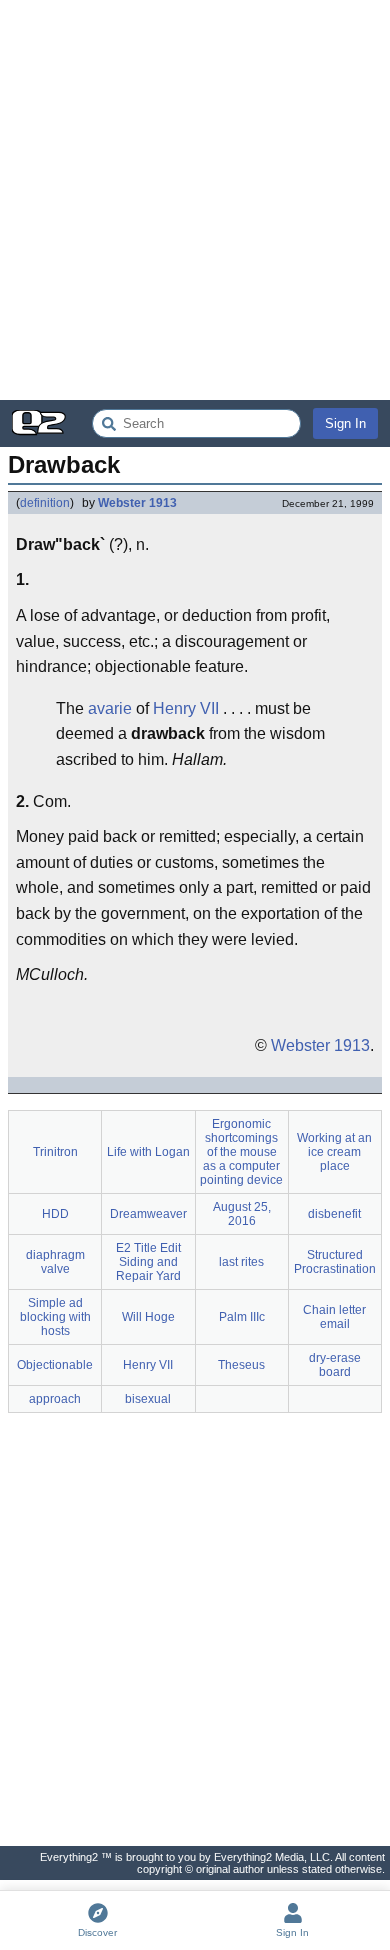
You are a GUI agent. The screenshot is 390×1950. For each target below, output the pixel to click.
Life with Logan (148, 1152)
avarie (110, 708)
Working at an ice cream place (334, 1152)
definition (45, 503)
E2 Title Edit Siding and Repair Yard (148, 1262)
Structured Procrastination (335, 1262)
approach (55, 1399)
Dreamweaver (148, 1214)
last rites (241, 1262)
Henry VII (186, 708)
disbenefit (334, 1214)
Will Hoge (148, 1317)
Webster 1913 (137, 503)
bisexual (148, 1399)
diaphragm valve (55, 1262)
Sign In (345, 423)
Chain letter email (334, 1317)
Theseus (241, 1365)
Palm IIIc (242, 1317)
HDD (55, 1214)
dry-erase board (335, 1365)
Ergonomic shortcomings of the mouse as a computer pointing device (241, 1152)
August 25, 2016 (242, 1214)
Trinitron (55, 1152)
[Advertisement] (195, 200)
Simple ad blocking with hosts (55, 1317)
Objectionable (55, 1365)
